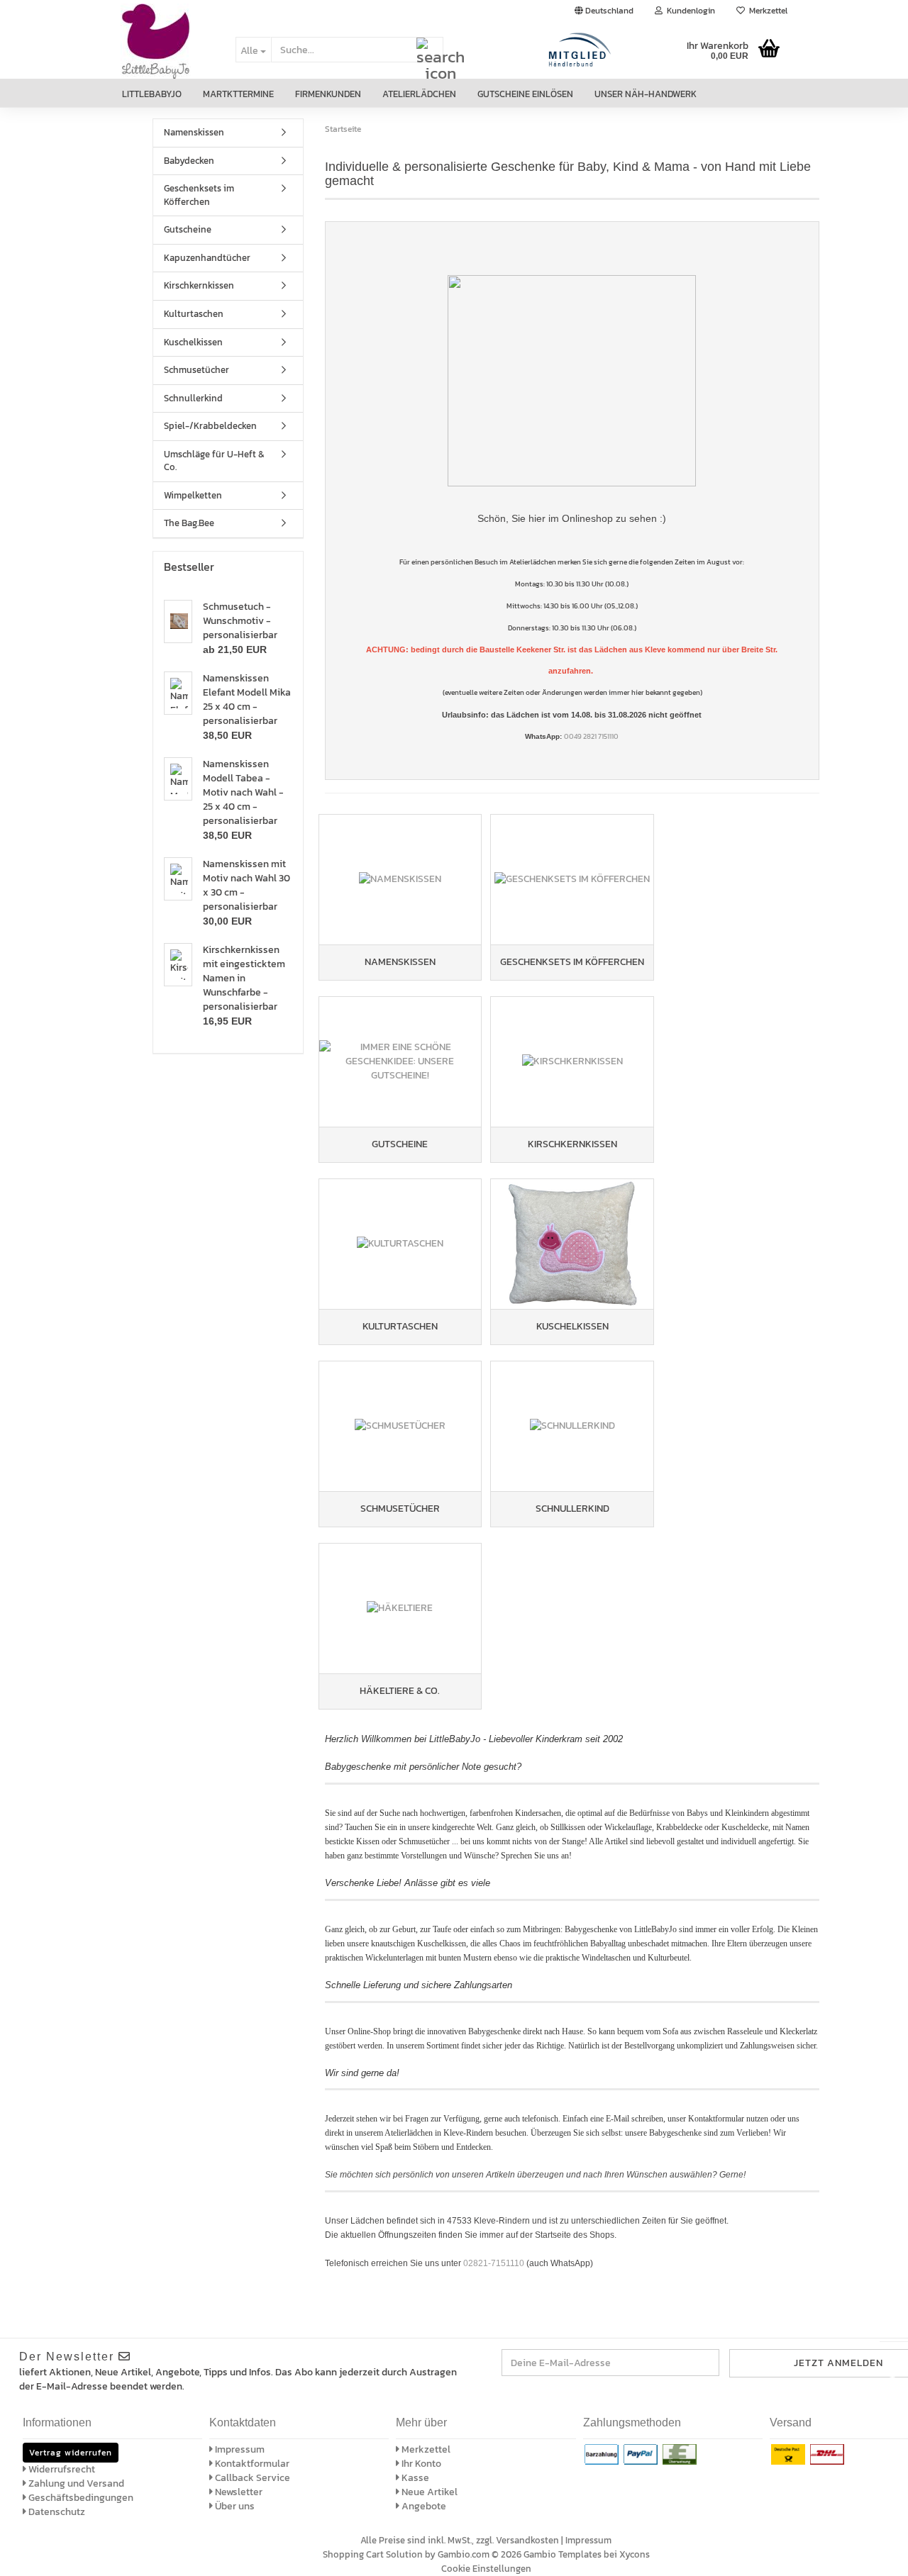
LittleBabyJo (152, 94)
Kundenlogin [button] (689, 11)
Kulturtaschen (194, 314)
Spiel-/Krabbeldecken (210, 426)
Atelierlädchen (419, 94)
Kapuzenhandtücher (207, 258)
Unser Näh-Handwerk (646, 94)
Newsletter (238, 2492)
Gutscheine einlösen (525, 94)
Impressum (239, 2449)
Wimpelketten (193, 495)
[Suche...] (430, 50)
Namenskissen (194, 132)
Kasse (414, 2478)
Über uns (234, 2506)
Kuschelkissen (193, 342)
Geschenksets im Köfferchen (199, 195)
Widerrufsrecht (61, 2469)
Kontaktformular (251, 2464)
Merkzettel (766, 11)
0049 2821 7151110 (591, 736)
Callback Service (251, 2478)
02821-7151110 (494, 2263)
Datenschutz (56, 2512)
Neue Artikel (428, 2492)
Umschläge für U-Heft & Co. (214, 461)
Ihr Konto (420, 2464)
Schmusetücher (196, 370)
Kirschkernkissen (199, 285)
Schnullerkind (193, 398)
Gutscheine (188, 229)
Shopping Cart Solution (373, 2554)
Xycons (635, 2554)
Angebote (423, 2506)
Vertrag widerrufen (71, 2453)
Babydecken (189, 161)
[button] (604, 11)
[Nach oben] (880, 2555)
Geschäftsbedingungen (80, 2498)
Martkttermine (238, 94)
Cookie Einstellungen (486, 2569)
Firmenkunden (328, 94)
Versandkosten (527, 2540)
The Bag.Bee (189, 523)
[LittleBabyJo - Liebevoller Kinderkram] (167, 50)
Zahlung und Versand (75, 2483)
